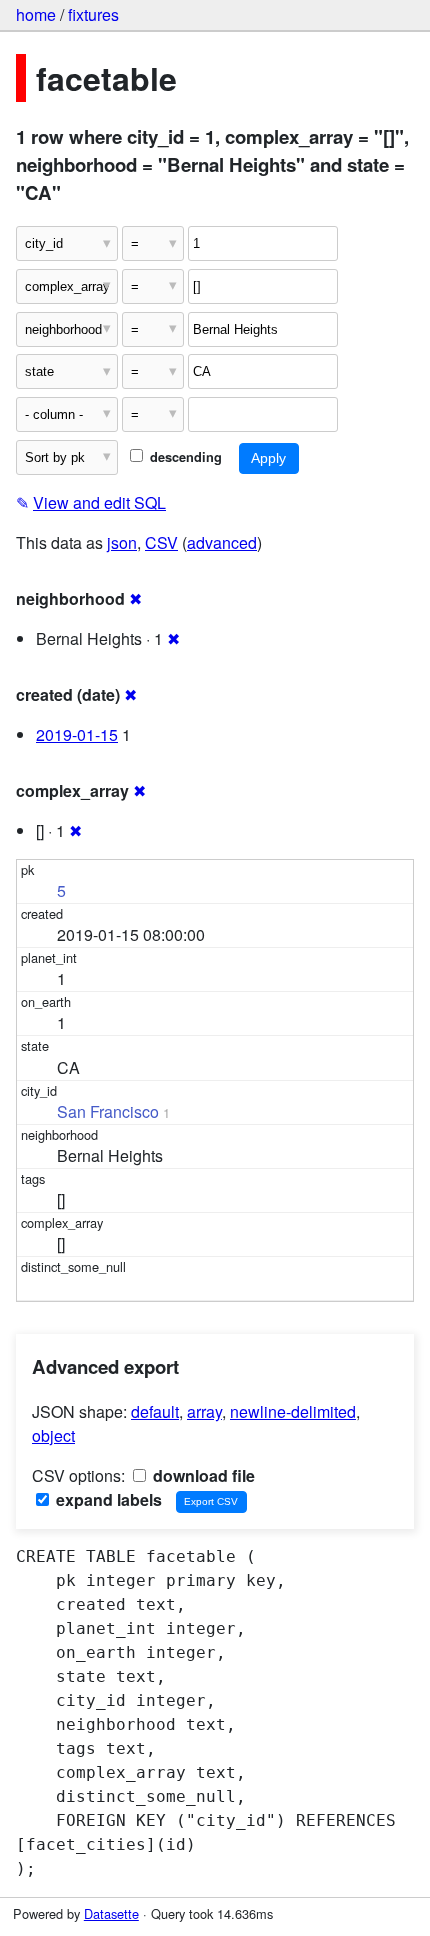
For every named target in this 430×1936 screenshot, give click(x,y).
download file (202, 1475)
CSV (161, 542)
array (204, 1411)
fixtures (93, 14)
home (36, 14)
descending (184, 457)
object (53, 1435)
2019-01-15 (77, 734)
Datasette (111, 1913)
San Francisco (108, 1111)
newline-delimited (293, 1411)
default (155, 1411)
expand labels (107, 1499)
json (122, 542)
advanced (222, 542)
